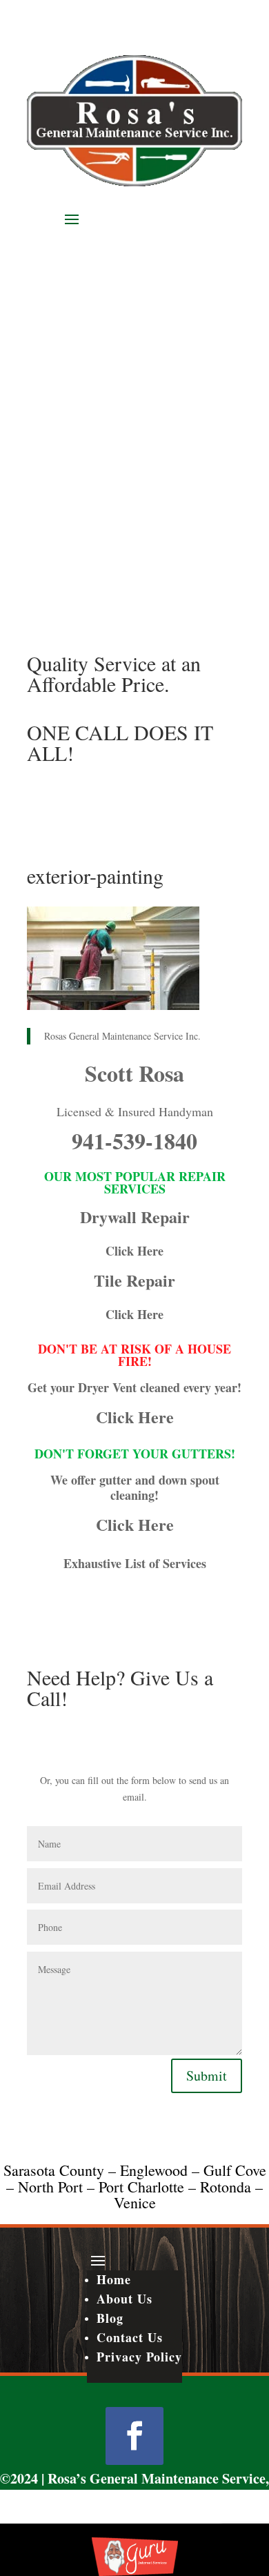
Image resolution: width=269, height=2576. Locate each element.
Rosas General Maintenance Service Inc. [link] (122, 1036)
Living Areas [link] (113, 446)
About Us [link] (89, 256)
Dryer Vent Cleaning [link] (131, 311)
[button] (134, 219)
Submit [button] (207, 2075)
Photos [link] (83, 481)
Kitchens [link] (102, 427)
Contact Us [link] (92, 517)
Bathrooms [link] (107, 292)
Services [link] (87, 274)
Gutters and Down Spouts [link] (144, 388)
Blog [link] (80, 499)
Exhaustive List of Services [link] (135, 1563)
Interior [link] (99, 408)
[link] (134, 182)
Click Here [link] (134, 1251)
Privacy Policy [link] (139, 2357)
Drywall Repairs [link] (121, 330)
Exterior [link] (100, 350)
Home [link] (82, 238)
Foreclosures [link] (112, 369)
